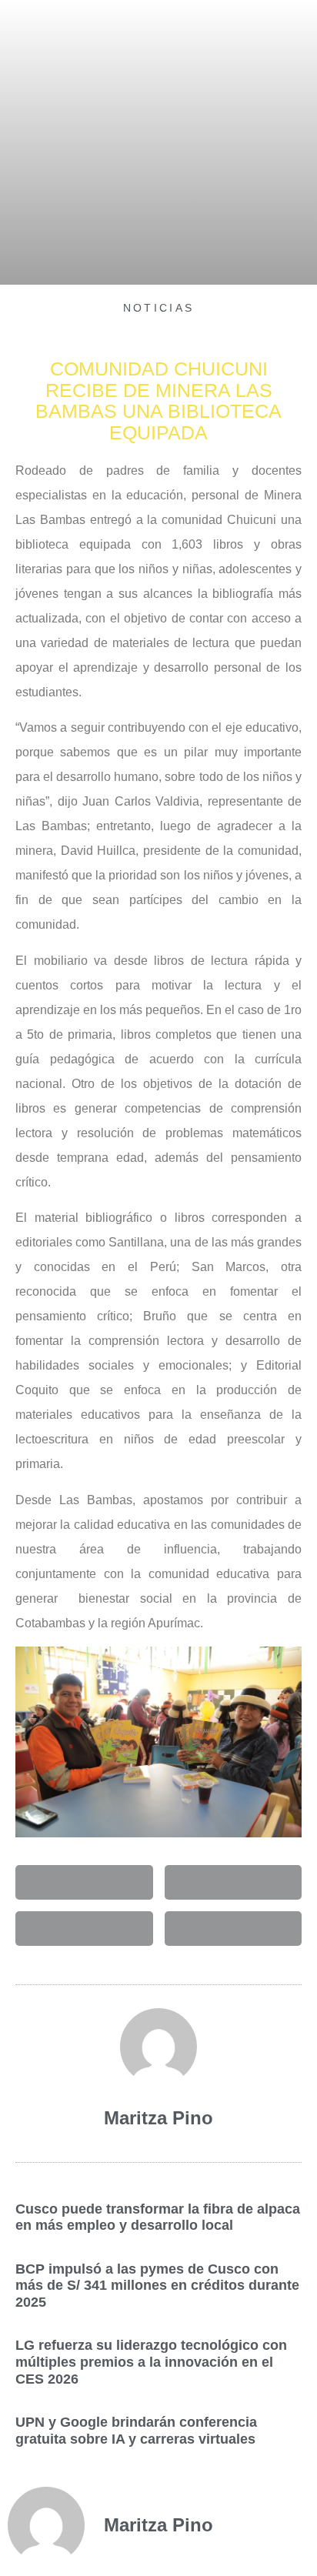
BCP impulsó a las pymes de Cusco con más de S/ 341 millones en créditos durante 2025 (157, 2286)
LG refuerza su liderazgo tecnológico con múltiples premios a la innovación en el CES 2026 (151, 2362)
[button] (84, 1882)
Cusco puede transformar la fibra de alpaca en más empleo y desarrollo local (158, 2217)
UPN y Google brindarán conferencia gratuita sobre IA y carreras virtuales (136, 2431)
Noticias (158, 308)
